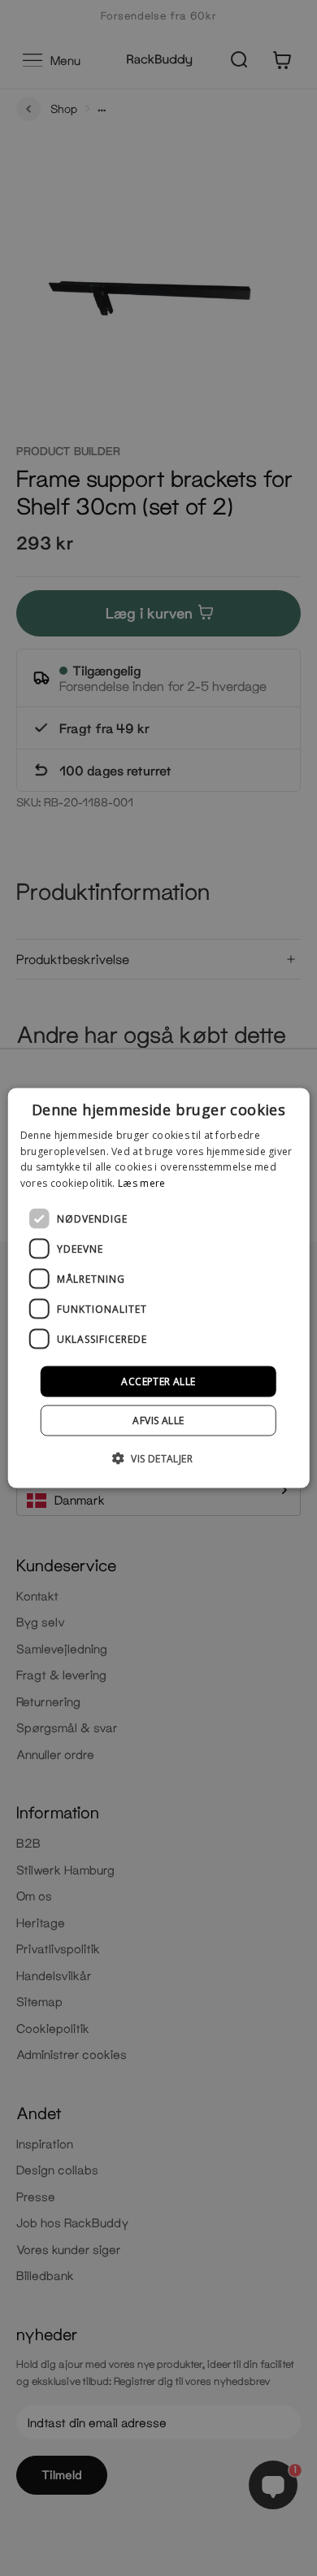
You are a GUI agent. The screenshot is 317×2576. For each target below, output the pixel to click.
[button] (158, 1458)
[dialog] (159, 1288)
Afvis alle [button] (158, 1420)
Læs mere (141, 1183)
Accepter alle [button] (158, 1381)
